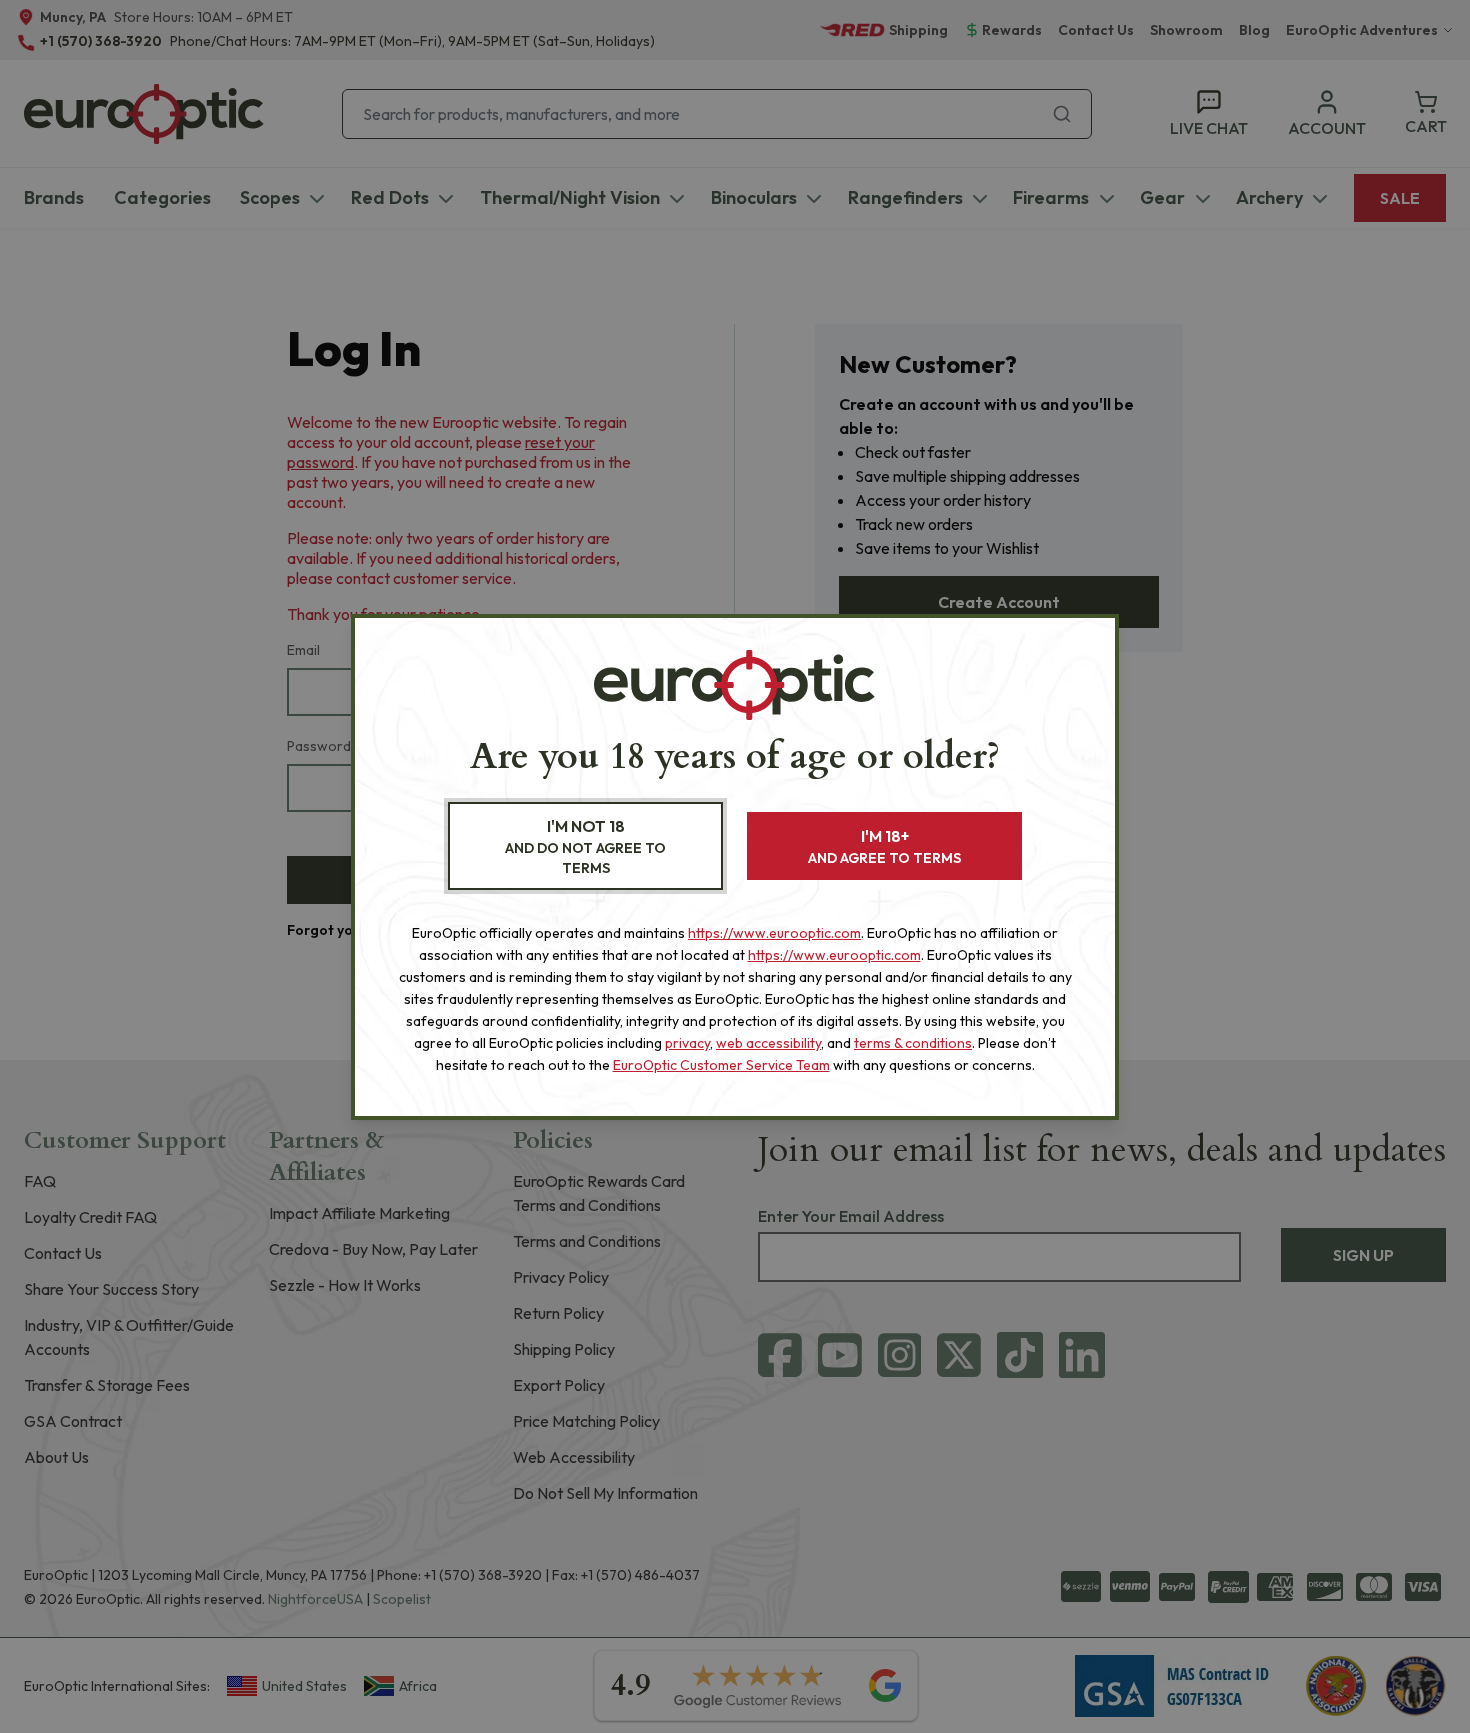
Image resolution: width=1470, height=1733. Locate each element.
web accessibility (768, 1043)
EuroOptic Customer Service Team (721, 1065)
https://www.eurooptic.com (774, 933)
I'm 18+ (884, 846)
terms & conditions (913, 1043)
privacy (687, 1043)
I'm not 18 (585, 846)
